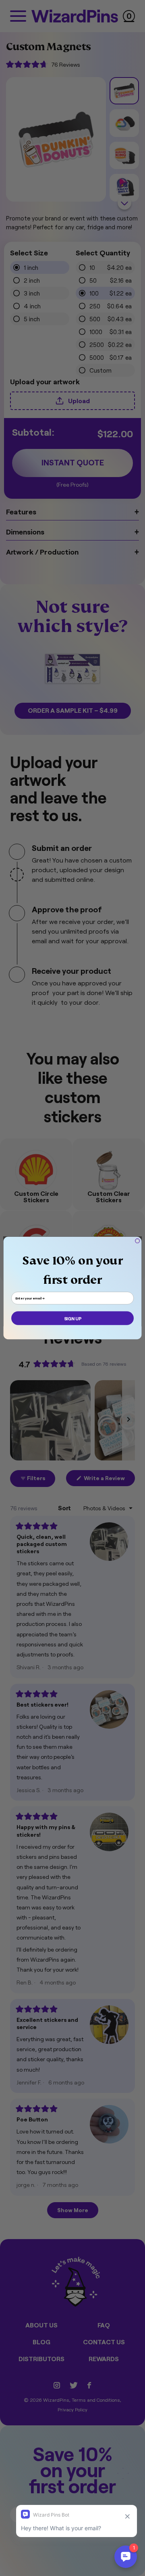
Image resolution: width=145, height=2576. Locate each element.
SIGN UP (73, 1318)
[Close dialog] (137, 1241)
